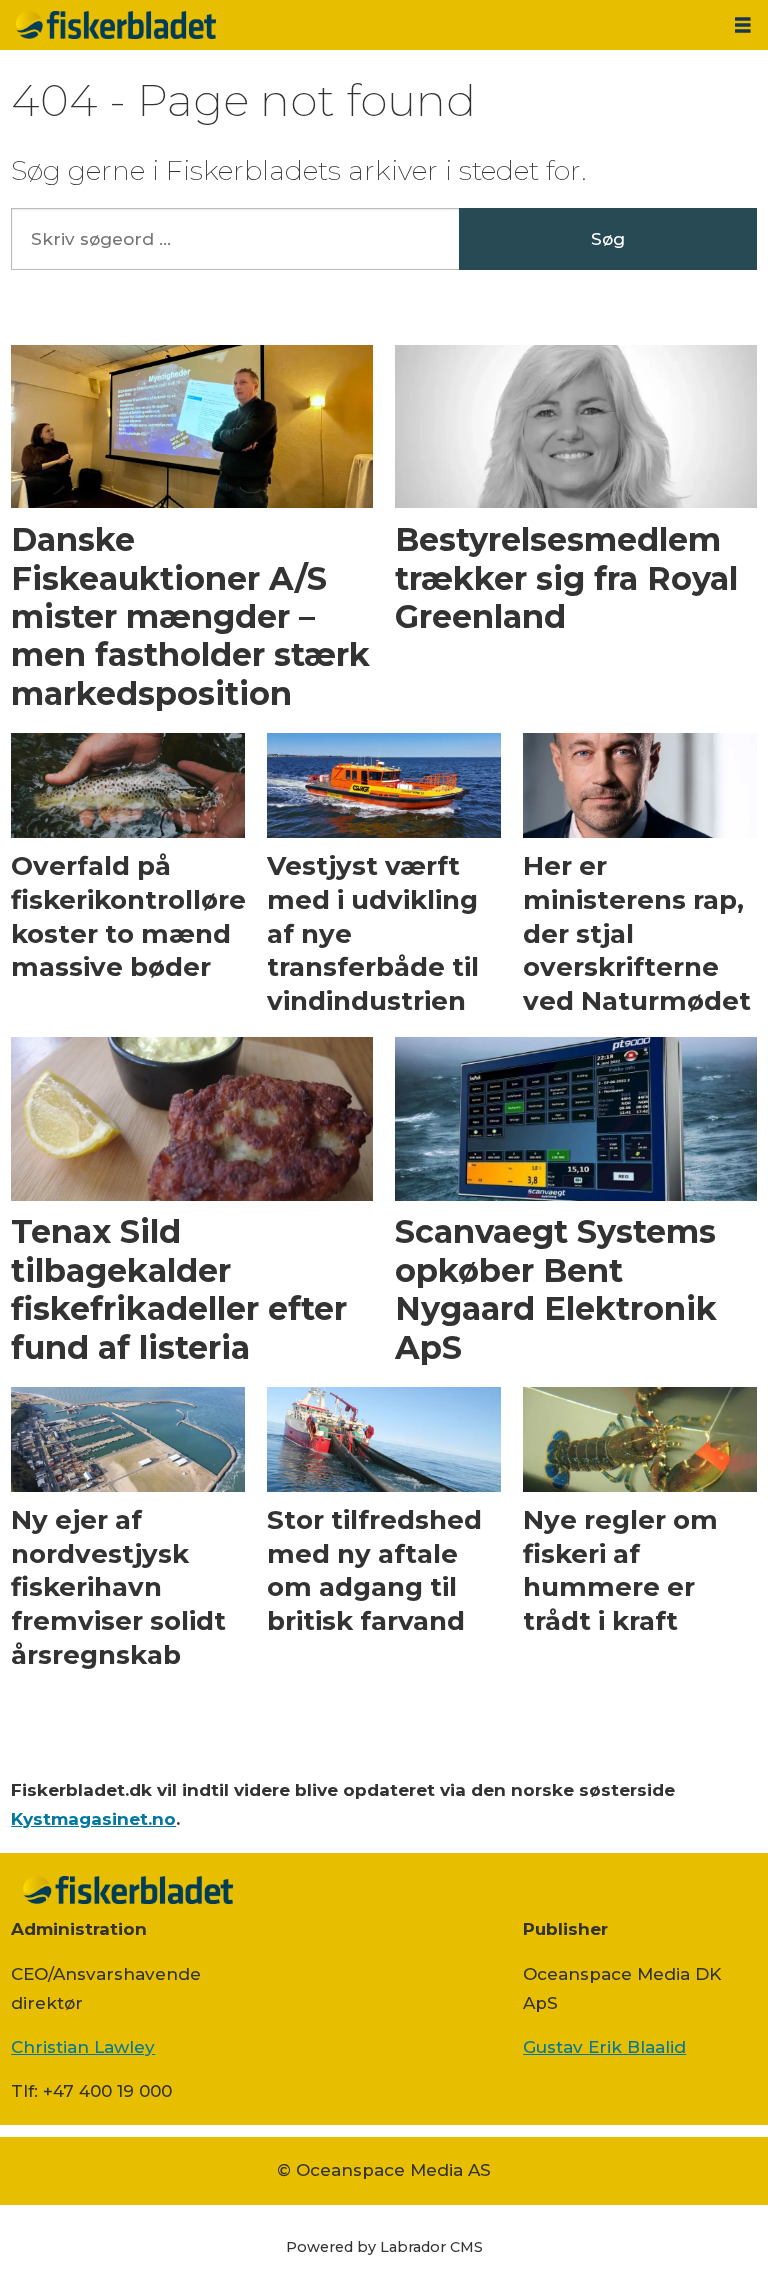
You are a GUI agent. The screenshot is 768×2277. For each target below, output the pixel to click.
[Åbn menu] (743, 25)
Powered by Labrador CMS (384, 2247)
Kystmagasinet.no (93, 1819)
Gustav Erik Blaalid (604, 2047)
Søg (608, 239)
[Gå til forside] (359, 25)
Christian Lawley (83, 2047)
